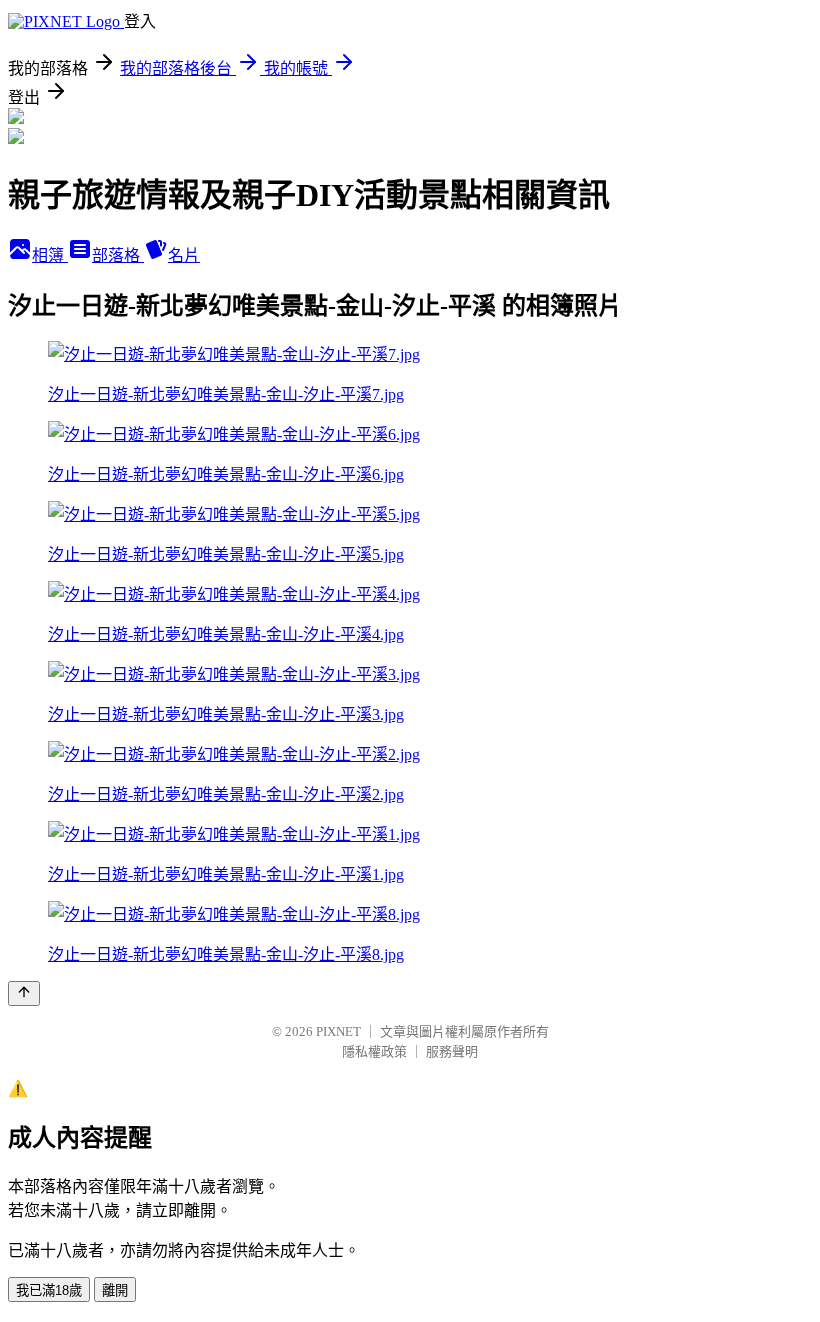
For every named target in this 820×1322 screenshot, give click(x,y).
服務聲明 (452, 1051)
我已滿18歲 (49, 1290)
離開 (115, 1290)
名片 (184, 255)
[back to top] (24, 993)
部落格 (118, 255)
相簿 (50, 255)
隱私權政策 (374, 1051)
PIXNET (338, 1031)
